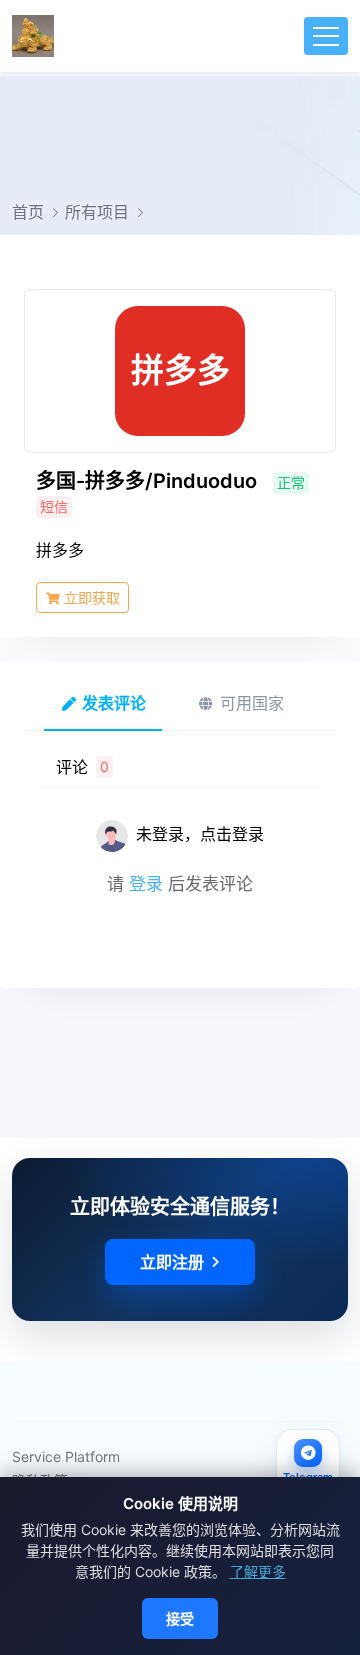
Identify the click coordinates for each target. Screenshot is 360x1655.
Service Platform (66, 1456)
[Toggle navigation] (326, 36)
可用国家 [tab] (249, 703)
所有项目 (97, 212)
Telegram (308, 1477)
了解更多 (258, 1571)
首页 (28, 212)
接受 (180, 1618)
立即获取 (90, 597)
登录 (146, 884)
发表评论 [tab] (112, 703)
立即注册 (172, 1262)
